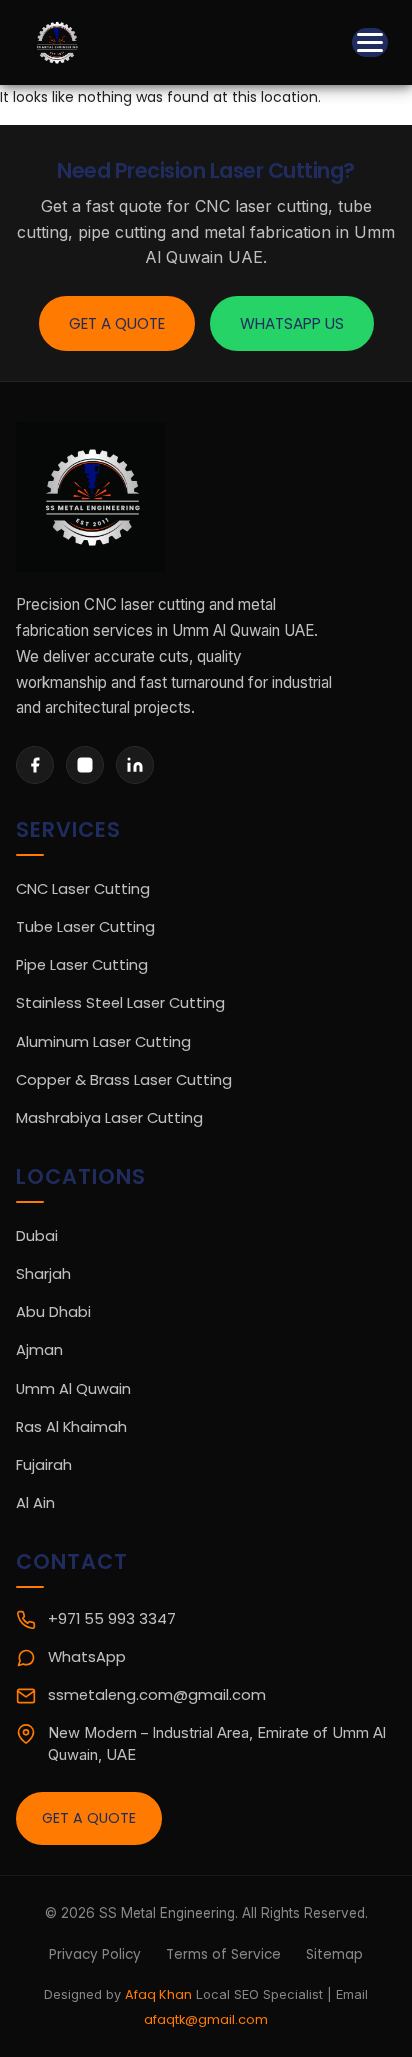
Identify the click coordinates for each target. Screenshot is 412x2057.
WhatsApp (87, 1657)
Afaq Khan (158, 1994)
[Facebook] (35, 765)
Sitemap (334, 1954)
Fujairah (44, 1465)
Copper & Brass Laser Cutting (124, 1080)
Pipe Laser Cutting (82, 965)
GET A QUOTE (117, 323)
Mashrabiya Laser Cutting (109, 1118)
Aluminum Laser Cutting (103, 1042)
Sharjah (43, 1274)
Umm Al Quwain (73, 1389)
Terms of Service (223, 1954)
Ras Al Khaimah (71, 1427)
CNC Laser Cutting (83, 889)
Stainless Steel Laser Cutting (120, 1003)
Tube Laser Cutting (85, 927)
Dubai (37, 1236)
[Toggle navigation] (370, 42)
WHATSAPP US (292, 323)
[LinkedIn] (135, 765)
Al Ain (35, 1503)
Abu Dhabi (53, 1312)
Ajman (39, 1350)
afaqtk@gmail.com (206, 2019)
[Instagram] (85, 765)
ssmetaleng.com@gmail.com (157, 1695)
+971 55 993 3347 (112, 1619)
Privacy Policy (95, 1954)
